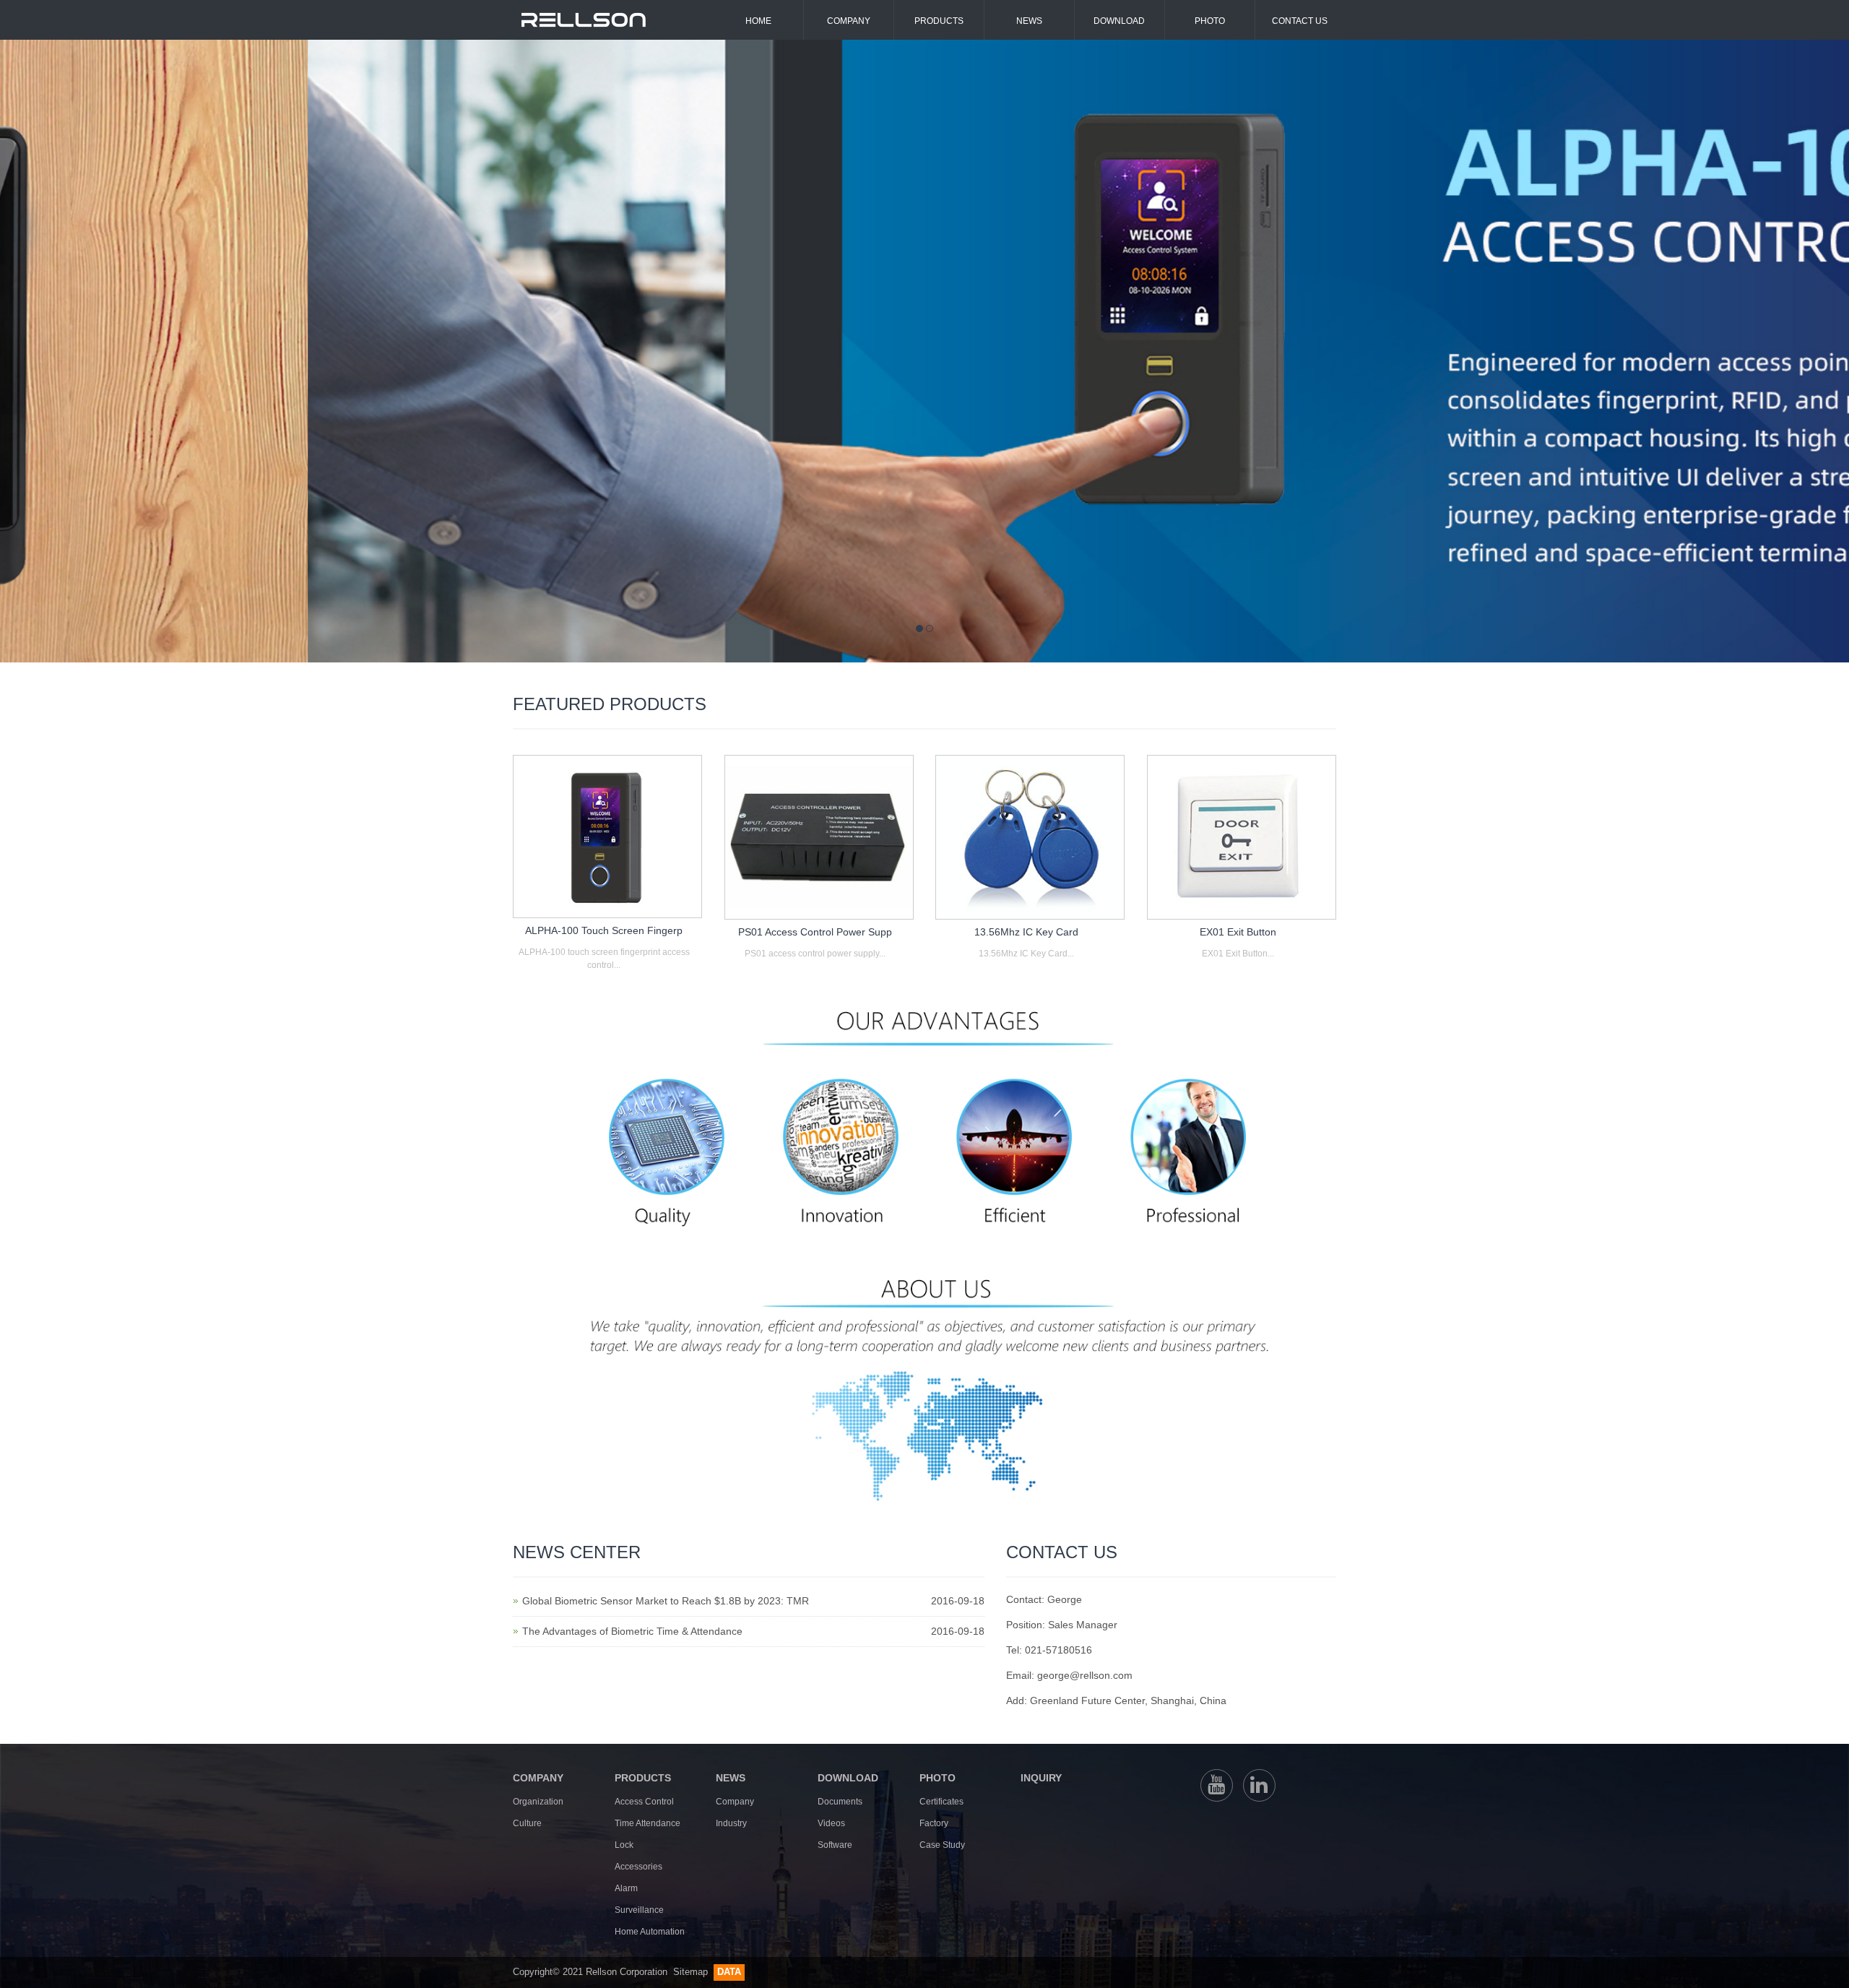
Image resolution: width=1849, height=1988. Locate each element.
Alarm (626, 1888)
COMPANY (538, 1778)
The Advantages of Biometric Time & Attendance (632, 1631)
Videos (831, 1823)
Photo (1210, 21)
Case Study (942, 1845)
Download (1119, 21)
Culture (527, 1823)
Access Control (644, 1802)
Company (849, 21)
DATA (729, 1972)
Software (835, 1845)
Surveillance (639, 1910)
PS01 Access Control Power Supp (815, 932)
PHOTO (938, 1778)
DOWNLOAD (848, 1778)
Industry (731, 1823)
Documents (840, 1802)
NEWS (731, 1778)
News (1029, 21)
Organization (538, 1802)
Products (939, 21)
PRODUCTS (643, 1778)
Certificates (941, 1802)
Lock (624, 1845)
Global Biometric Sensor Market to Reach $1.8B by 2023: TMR (666, 1601)
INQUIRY (1041, 1778)
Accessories (638, 1867)
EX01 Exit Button (1238, 932)
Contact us (1300, 21)
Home (758, 21)
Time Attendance (648, 1823)
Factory (934, 1823)
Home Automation (650, 1932)
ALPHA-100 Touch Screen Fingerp (604, 930)
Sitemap (692, 1972)
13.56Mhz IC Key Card (1026, 932)
